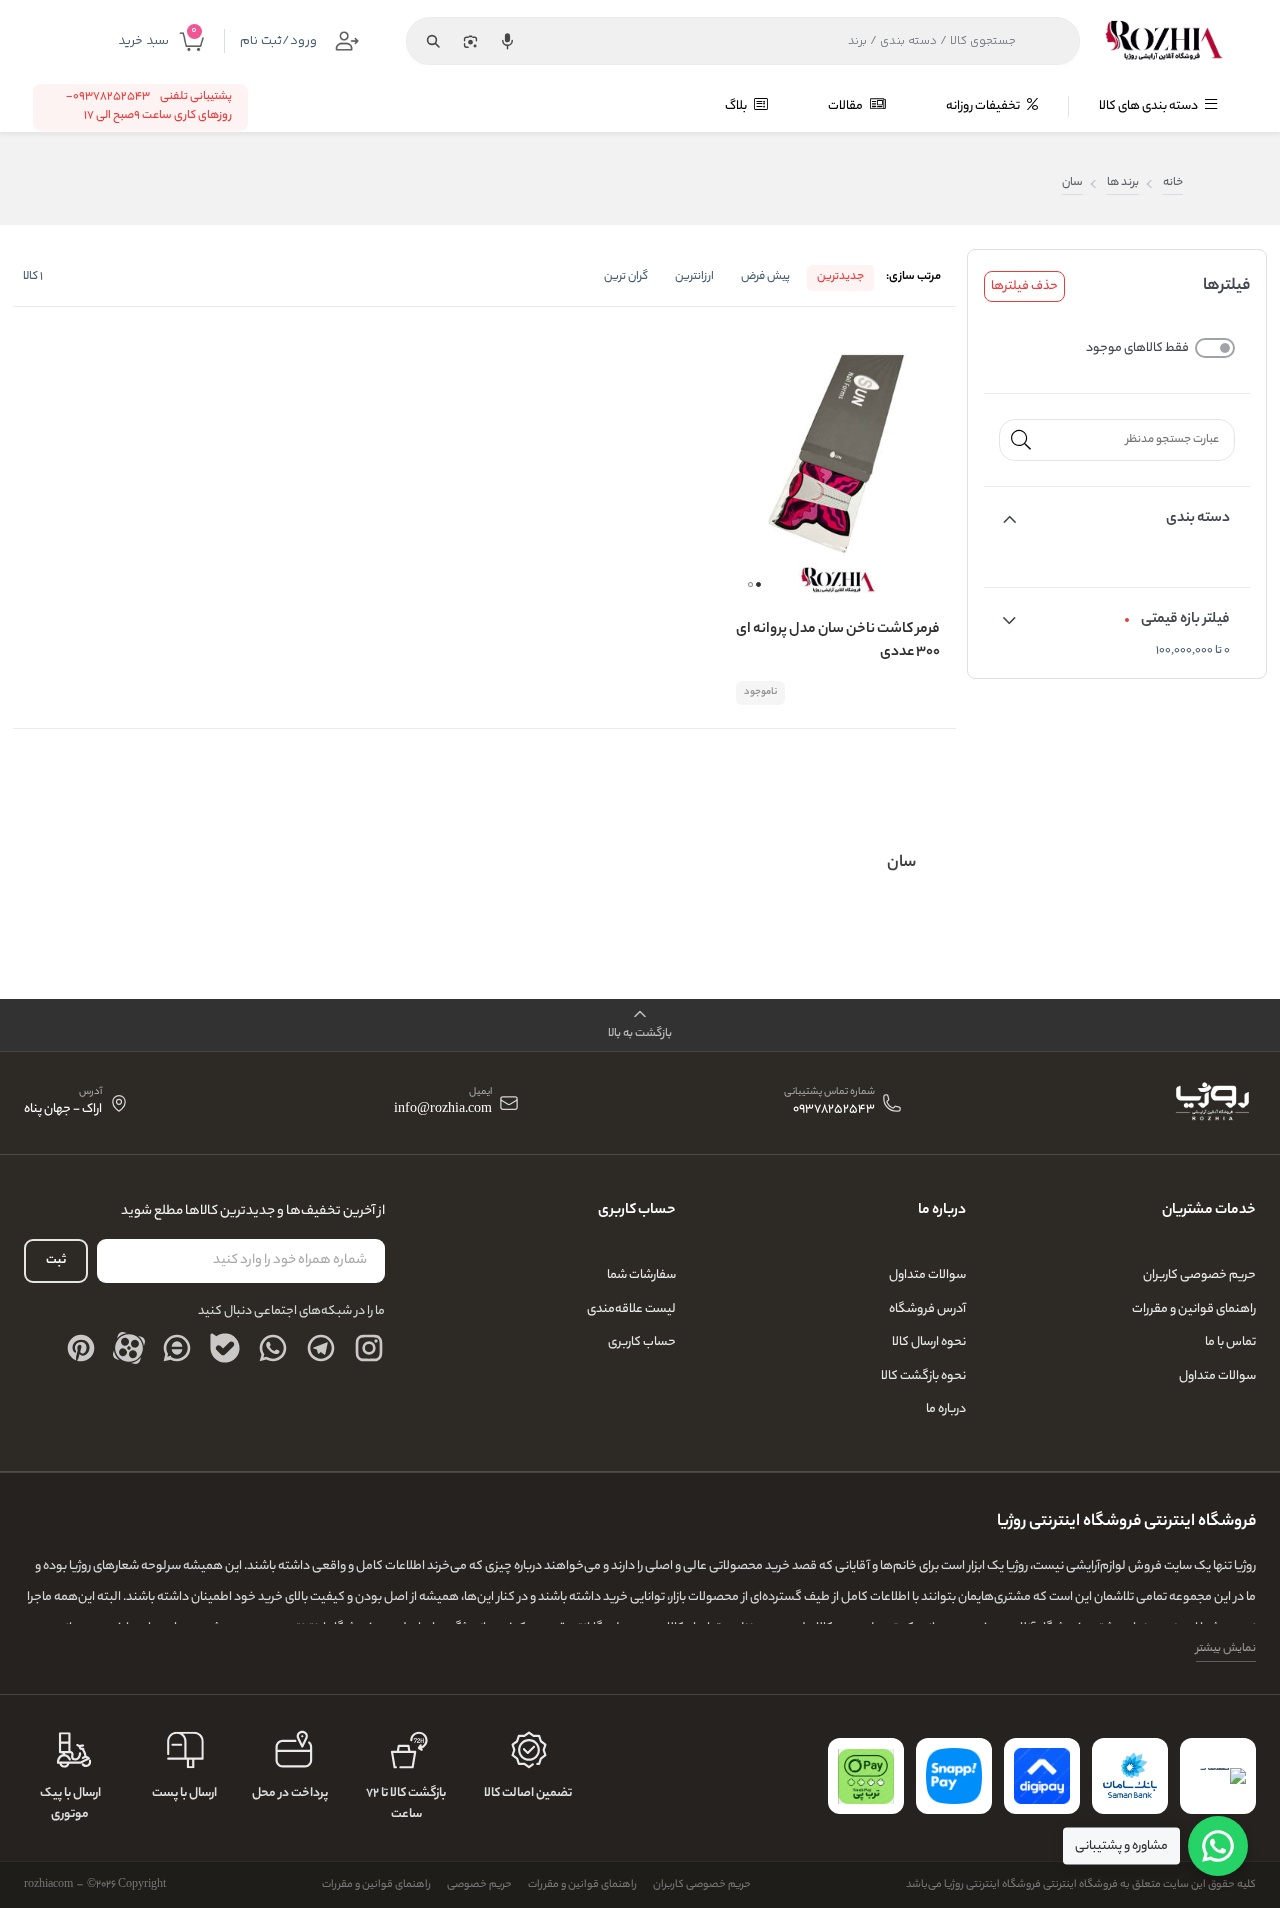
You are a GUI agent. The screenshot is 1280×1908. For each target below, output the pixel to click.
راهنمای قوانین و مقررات (1194, 1309)
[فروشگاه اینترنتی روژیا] (1164, 41)
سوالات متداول (1217, 1376)
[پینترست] (81, 1348)
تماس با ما (1230, 1342)
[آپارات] (129, 1348)
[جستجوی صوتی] (507, 41)
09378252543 (834, 1110)
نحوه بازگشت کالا (923, 1376)
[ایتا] (177, 1348)
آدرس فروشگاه (927, 1309)
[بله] (225, 1348)
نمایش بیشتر (1226, 1649)
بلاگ (737, 106)
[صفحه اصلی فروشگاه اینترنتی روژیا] (1211, 1103)
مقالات (846, 106)
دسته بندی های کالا (1149, 106)
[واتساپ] (273, 1348)
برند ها (1123, 183)
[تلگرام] (321, 1348)
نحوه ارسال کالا (929, 1342)
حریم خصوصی (479, 1885)
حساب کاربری (642, 1342)
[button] (758, 584)
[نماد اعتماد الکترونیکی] (1218, 1776)
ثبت (56, 1260)
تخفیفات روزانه (984, 106)
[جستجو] (433, 41)
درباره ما (946, 1409)
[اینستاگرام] (369, 1348)
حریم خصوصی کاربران (1199, 1275)
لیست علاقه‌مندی (631, 1309)
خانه (1173, 183)
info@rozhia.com (443, 1110)
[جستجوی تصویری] (470, 41)
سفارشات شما (641, 1275)
